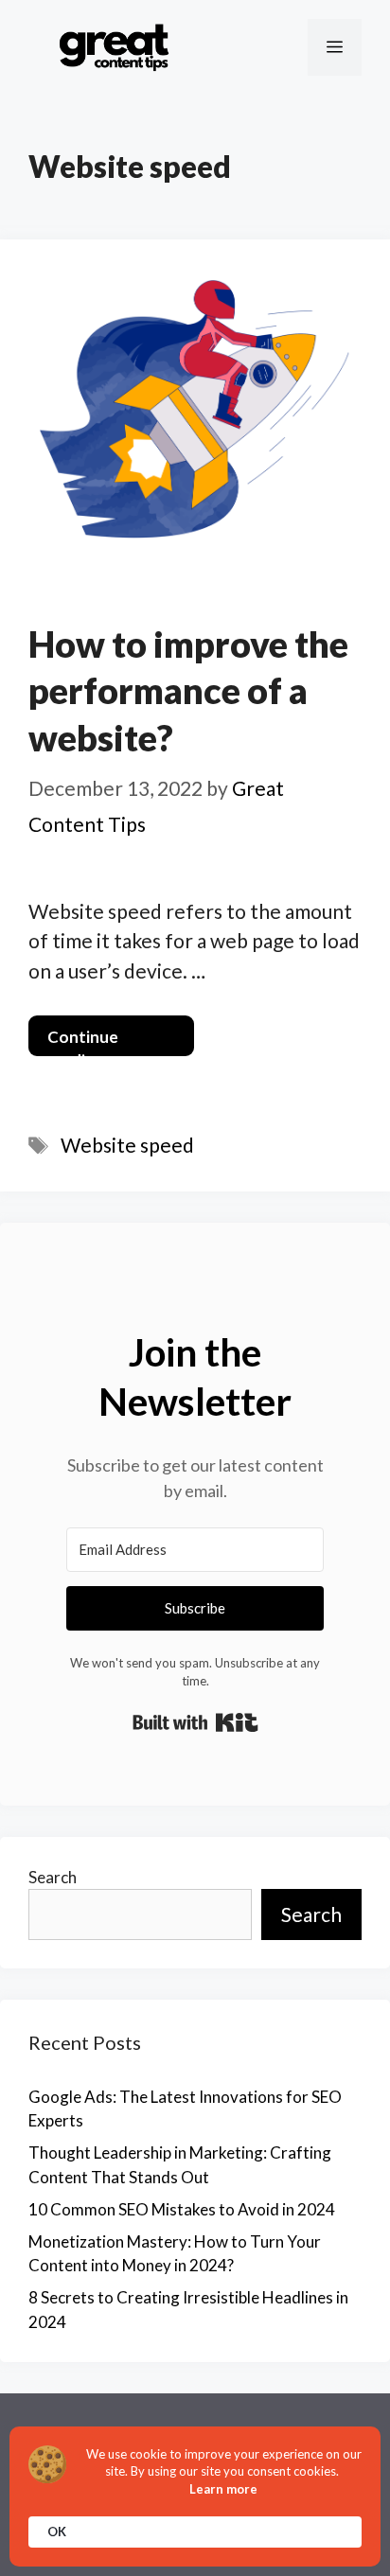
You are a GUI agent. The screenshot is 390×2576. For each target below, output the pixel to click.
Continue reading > (83, 1041)
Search (53, 1877)
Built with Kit (195, 1722)
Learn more (223, 2489)
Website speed (127, 1145)
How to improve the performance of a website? (188, 690)
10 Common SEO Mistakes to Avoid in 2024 (182, 2209)
